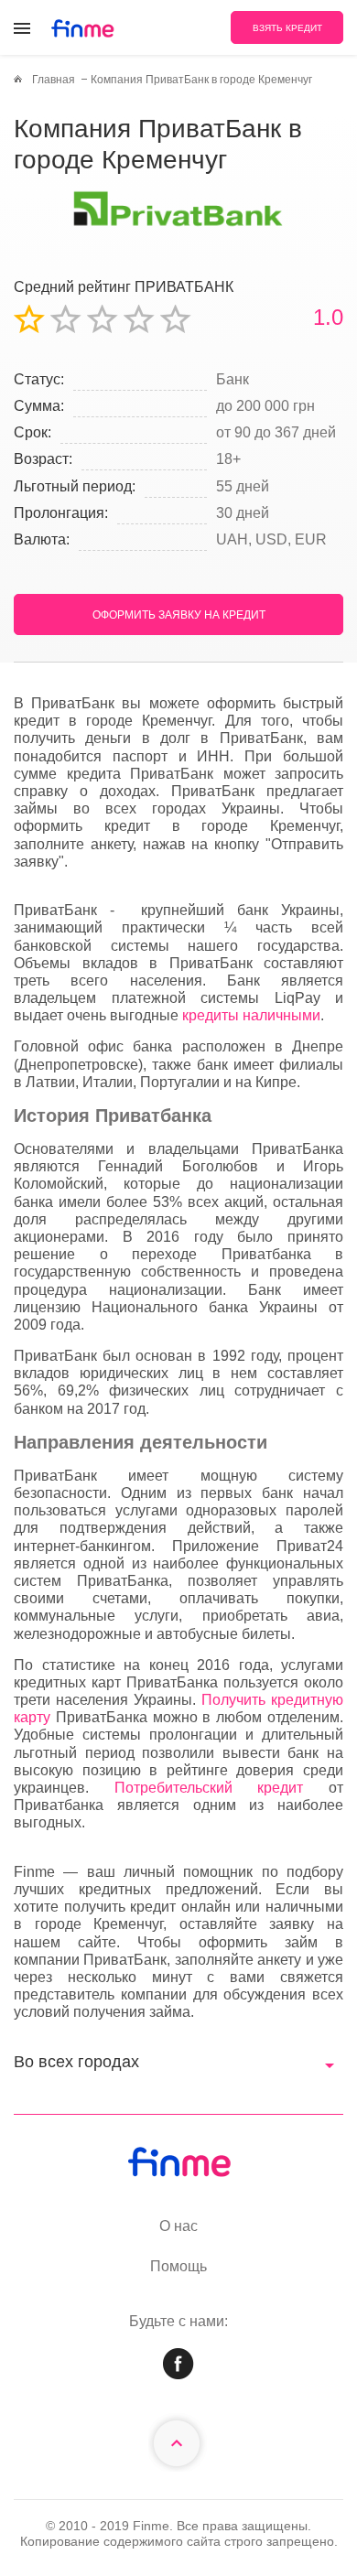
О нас (178, 2226)
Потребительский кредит (209, 1788)
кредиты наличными (251, 1015)
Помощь (178, 2266)
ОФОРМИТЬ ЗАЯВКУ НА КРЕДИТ (179, 615)
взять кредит (287, 28)
